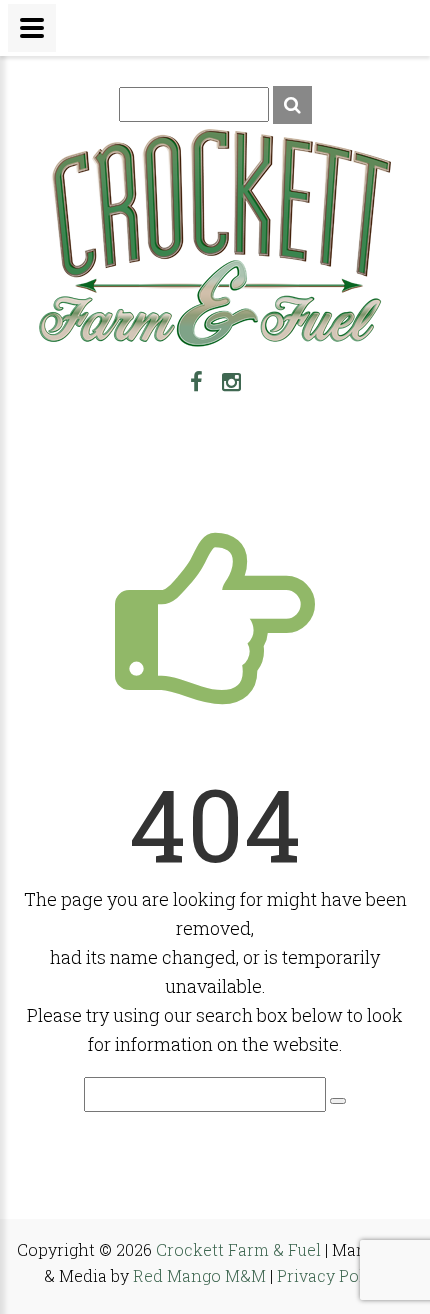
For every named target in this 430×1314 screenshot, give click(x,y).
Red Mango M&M (199, 1275)
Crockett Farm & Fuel (238, 1249)
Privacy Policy (332, 1275)
